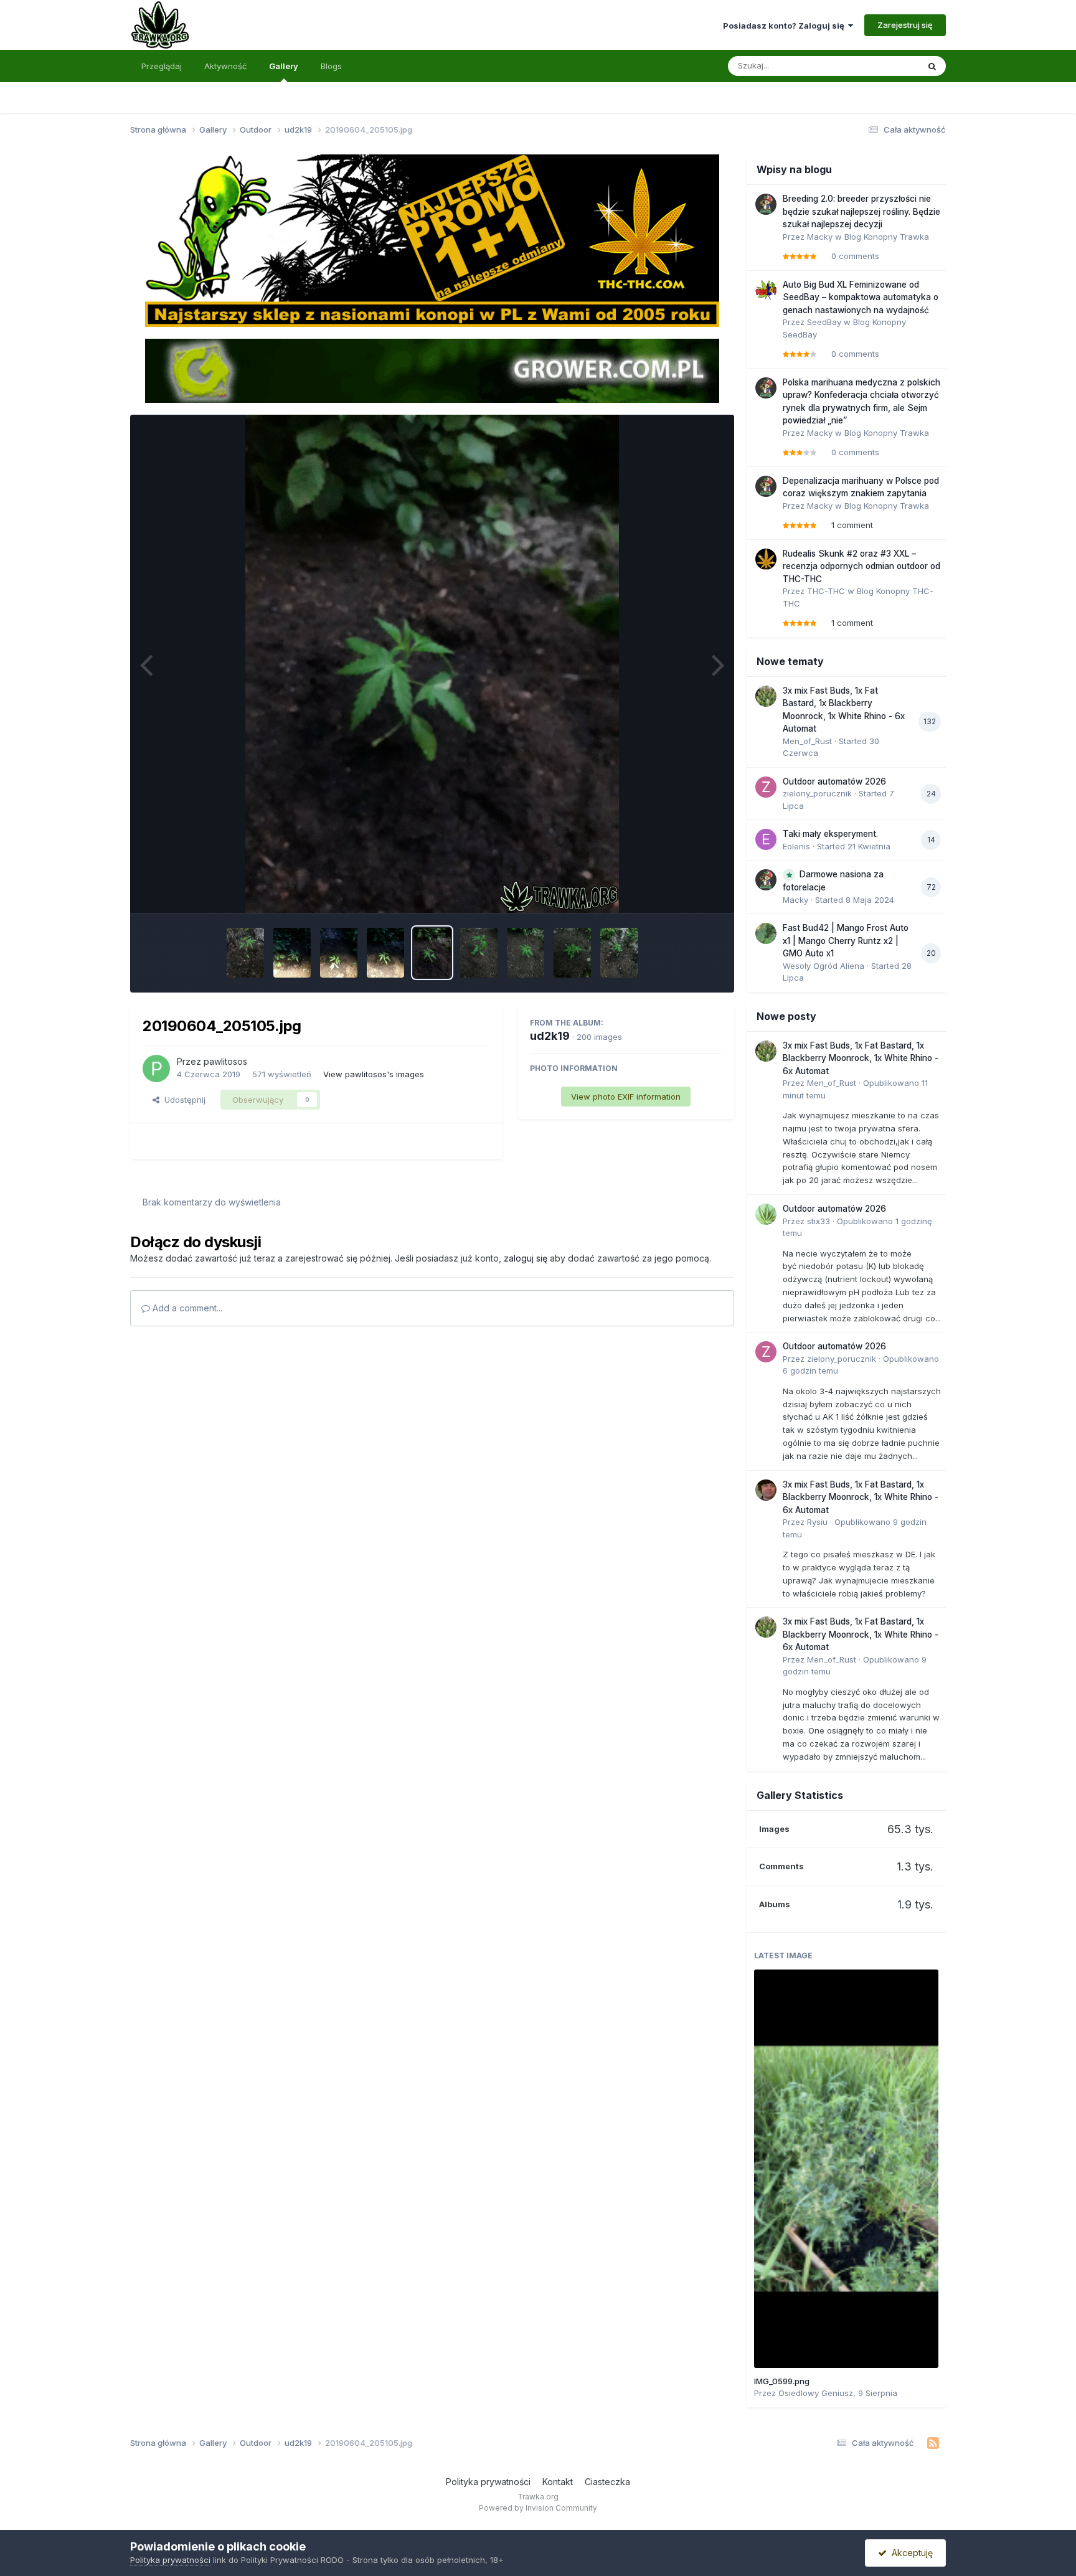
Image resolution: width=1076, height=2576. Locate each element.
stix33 (819, 1221)
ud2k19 (550, 1036)
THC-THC (826, 591)
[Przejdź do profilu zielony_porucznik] (766, 787)
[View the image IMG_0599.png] (846, 2169)
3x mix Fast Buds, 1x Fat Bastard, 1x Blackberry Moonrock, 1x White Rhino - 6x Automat (861, 1058)
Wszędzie (883, 66)
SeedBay (824, 322)
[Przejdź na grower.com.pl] (432, 370)
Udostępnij (182, 1100)
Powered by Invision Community (538, 2508)
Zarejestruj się (905, 25)
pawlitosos (225, 1061)
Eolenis (796, 846)
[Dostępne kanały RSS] (933, 2443)
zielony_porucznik (817, 793)
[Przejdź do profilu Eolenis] (766, 839)
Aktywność (225, 66)
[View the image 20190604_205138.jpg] (292, 953)
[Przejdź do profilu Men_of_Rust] (766, 696)
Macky (820, 237)
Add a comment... (186, 1308)
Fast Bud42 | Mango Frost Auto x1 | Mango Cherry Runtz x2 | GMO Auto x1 (846, 941)
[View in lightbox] (432, 664)
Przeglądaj (162, 66)
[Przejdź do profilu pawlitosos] (156, 1069)
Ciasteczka (607, 2482)
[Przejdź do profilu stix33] (766, 1214)
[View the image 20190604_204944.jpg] (479, 953)
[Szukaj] (932, 66)
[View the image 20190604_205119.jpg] (339, 953)
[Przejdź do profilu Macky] (766, 204)
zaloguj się (526, 1258)
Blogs (331, 66)
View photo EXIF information (626, 1097)
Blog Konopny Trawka (887, 237)
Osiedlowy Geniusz (816, 2393)
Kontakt (558, 2482)
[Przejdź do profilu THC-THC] (766, 559)
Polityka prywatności (488, 2482)
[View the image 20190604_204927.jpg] (572, 953)
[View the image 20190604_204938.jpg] (526, 953)
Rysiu (817, 1522)
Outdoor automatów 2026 (834, 781)
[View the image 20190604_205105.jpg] (432, 953)
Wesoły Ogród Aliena (824, 966)
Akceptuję (910, 2553)
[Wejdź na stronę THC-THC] (432, 240)
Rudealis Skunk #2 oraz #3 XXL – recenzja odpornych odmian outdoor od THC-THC (861, 566)
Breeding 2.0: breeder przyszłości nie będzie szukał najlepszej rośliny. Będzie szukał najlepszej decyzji (861, 211)
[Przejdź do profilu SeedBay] (766, 290)
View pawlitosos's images (374, 1074)
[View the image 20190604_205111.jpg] (385, 953)
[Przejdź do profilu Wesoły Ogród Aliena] (766, 933)
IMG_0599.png (782, 2381)
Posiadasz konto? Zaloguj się (786, 26)
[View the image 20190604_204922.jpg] (619, 953)
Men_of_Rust (807, 741)
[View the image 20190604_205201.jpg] (245, 953)
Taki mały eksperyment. (830, 834)
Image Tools (682, 890)
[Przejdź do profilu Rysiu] (766, 1490)
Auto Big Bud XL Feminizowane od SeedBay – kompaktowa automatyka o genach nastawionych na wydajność (861, 297)
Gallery (284, 66)
